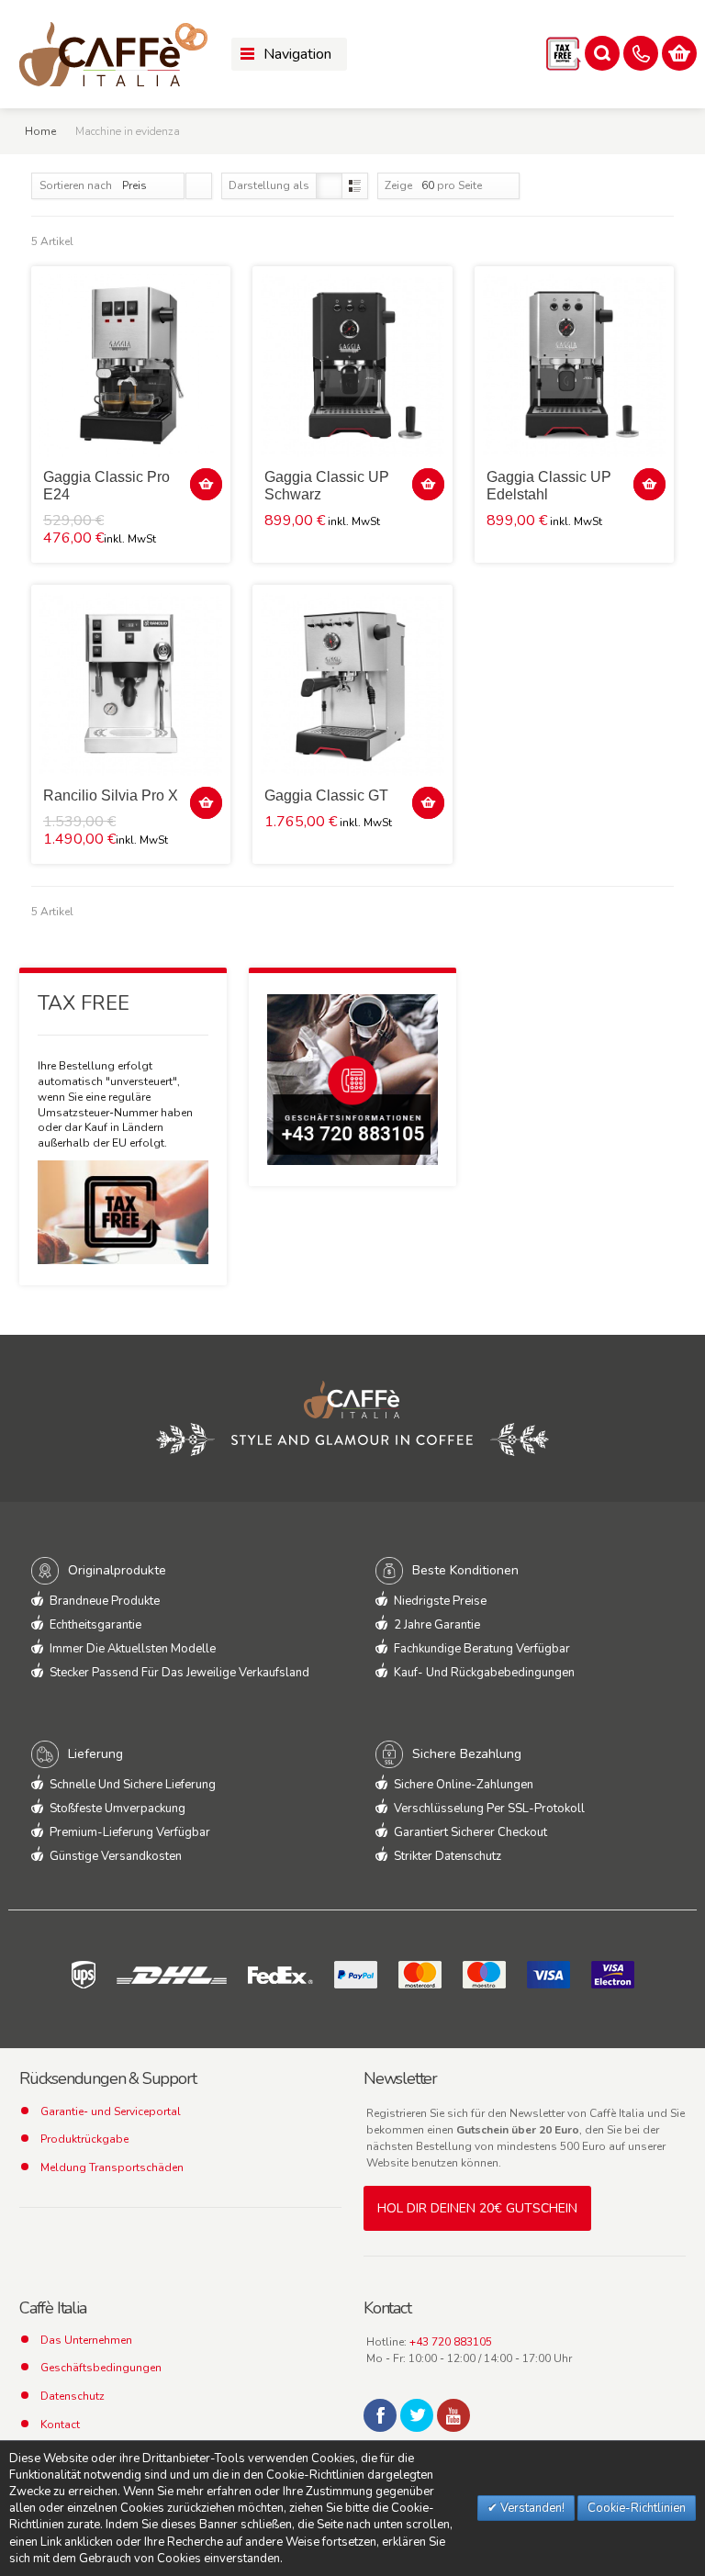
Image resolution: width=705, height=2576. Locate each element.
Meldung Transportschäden (112, 2167)
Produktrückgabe (84, 2139)
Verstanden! (531, 2508)
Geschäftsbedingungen (101, 2368)
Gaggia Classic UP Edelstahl (549, 486)
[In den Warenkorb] (206, 484)
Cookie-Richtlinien (637, 2508)
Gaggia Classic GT (326, 795)
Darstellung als (269, 185)
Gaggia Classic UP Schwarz (327, 486)
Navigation (297, 54)
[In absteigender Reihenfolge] (199, 186)
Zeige (398, 185)
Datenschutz (73, 2396)
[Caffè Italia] (114, 54)
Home (40, 131)
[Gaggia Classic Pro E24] (131, 366)
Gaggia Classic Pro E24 (106, 486)
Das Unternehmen (86, 2340)
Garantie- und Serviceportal (111, 2111)
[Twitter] (417, 2415)
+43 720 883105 (451, 2342)
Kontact (60, 2425)
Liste (355, 186)
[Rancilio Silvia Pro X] (131, 684)
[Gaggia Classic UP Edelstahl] (574, 366)
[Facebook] (380, 2415)
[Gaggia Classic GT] (352, 684)
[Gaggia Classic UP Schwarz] (352, 366)
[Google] (453, 2415)
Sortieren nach (76, 185)
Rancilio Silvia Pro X (111, 795)
